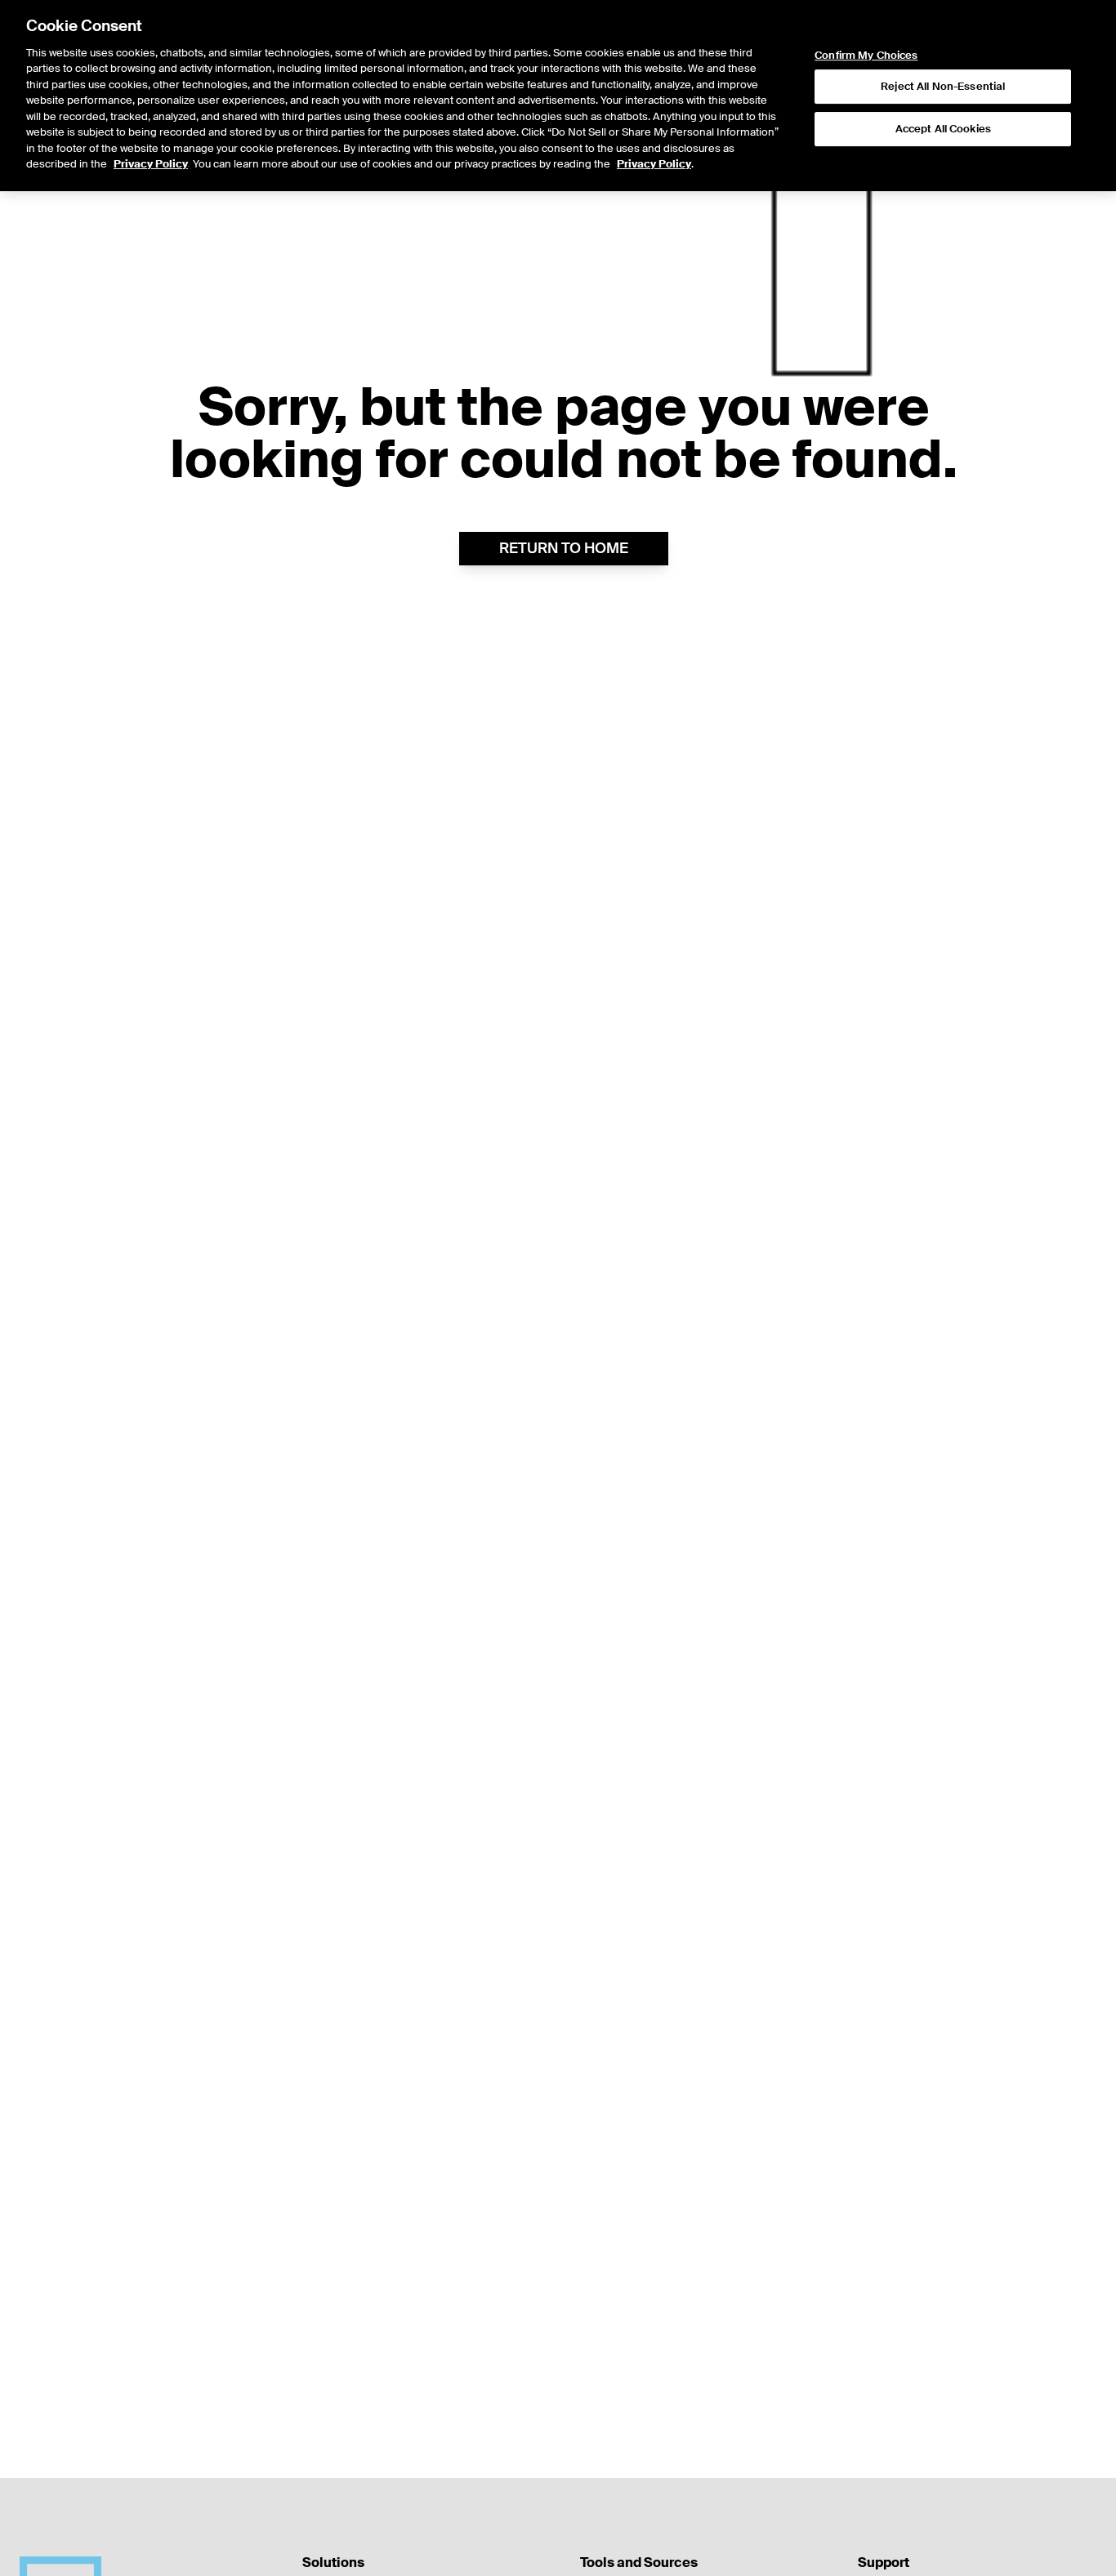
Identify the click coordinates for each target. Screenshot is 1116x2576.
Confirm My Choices (866, 56)
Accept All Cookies (943, 129)
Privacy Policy (151, 165)
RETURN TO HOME (564, 548)
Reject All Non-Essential (943, 87)
